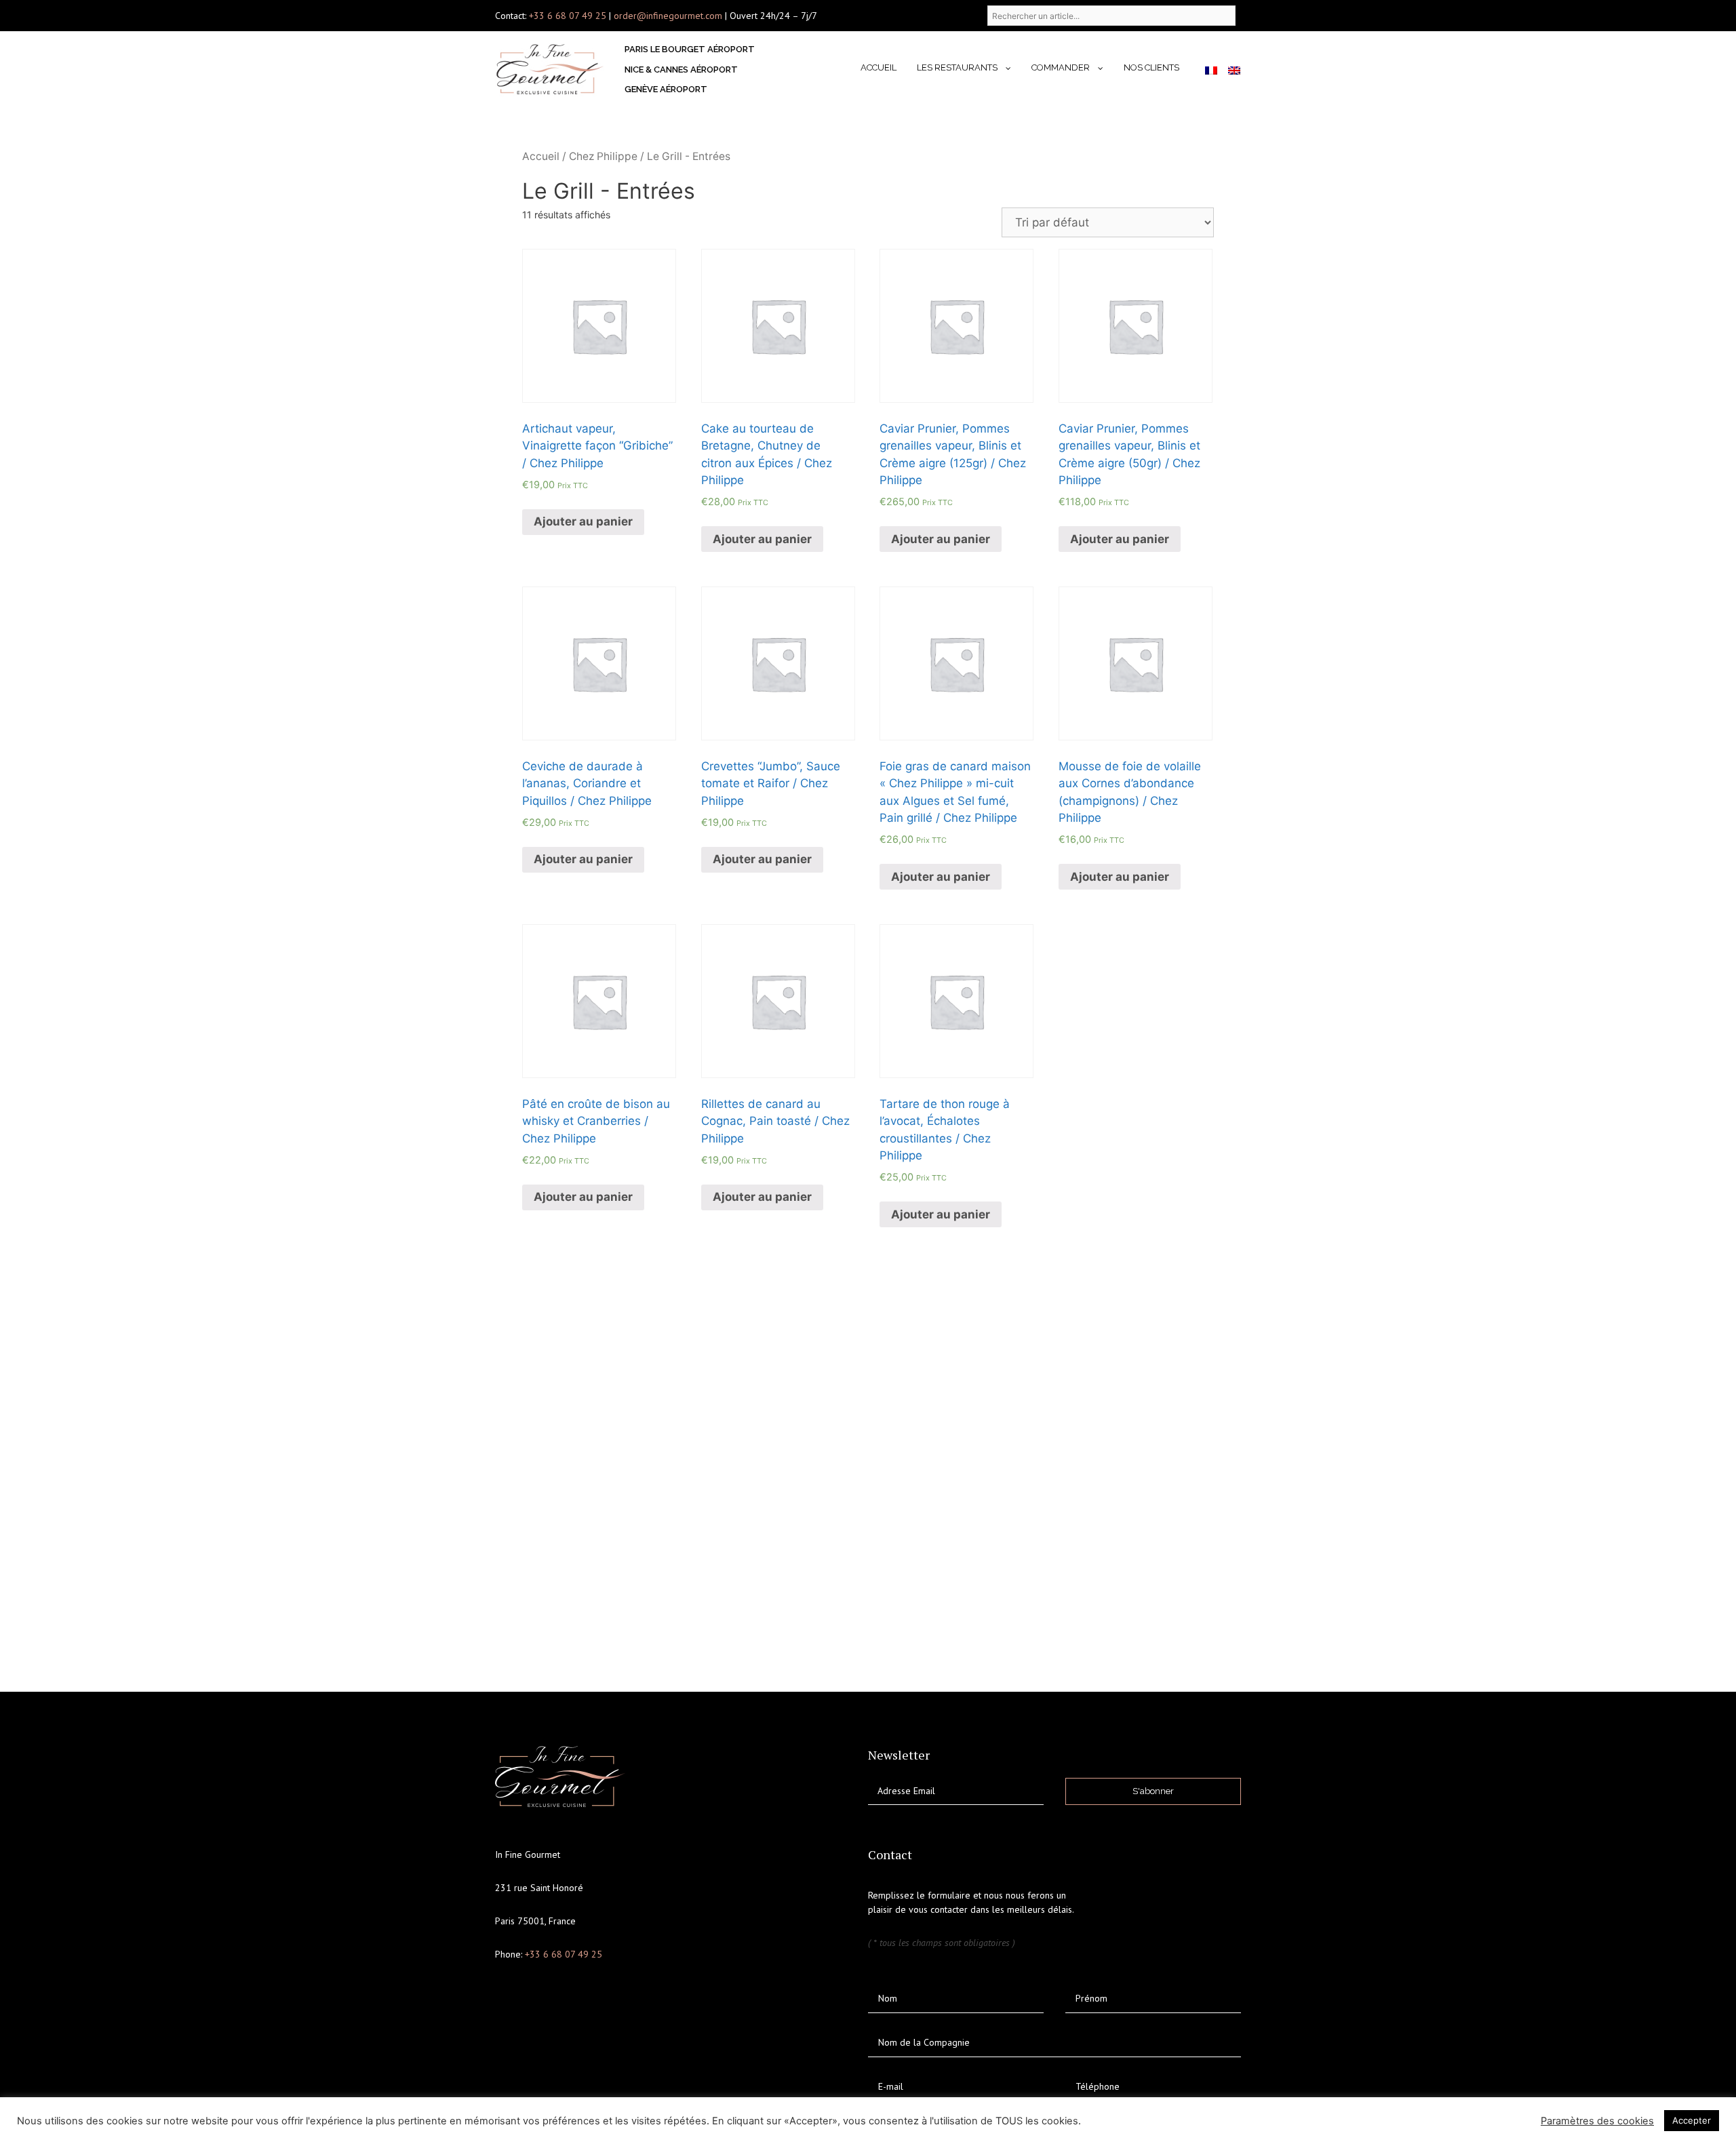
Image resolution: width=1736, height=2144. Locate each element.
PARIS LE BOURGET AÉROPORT (690, 49)
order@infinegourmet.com (669, 16)
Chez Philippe (603, 156)
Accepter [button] (1692, 2120)
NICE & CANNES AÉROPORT (681, 70)
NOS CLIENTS (1151, 67)
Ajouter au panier (583, 521)
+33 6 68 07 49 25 (568, 16)
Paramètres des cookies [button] (1597, 2121)
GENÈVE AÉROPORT (666, 89)
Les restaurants (957, 67)
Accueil (879, 67)
